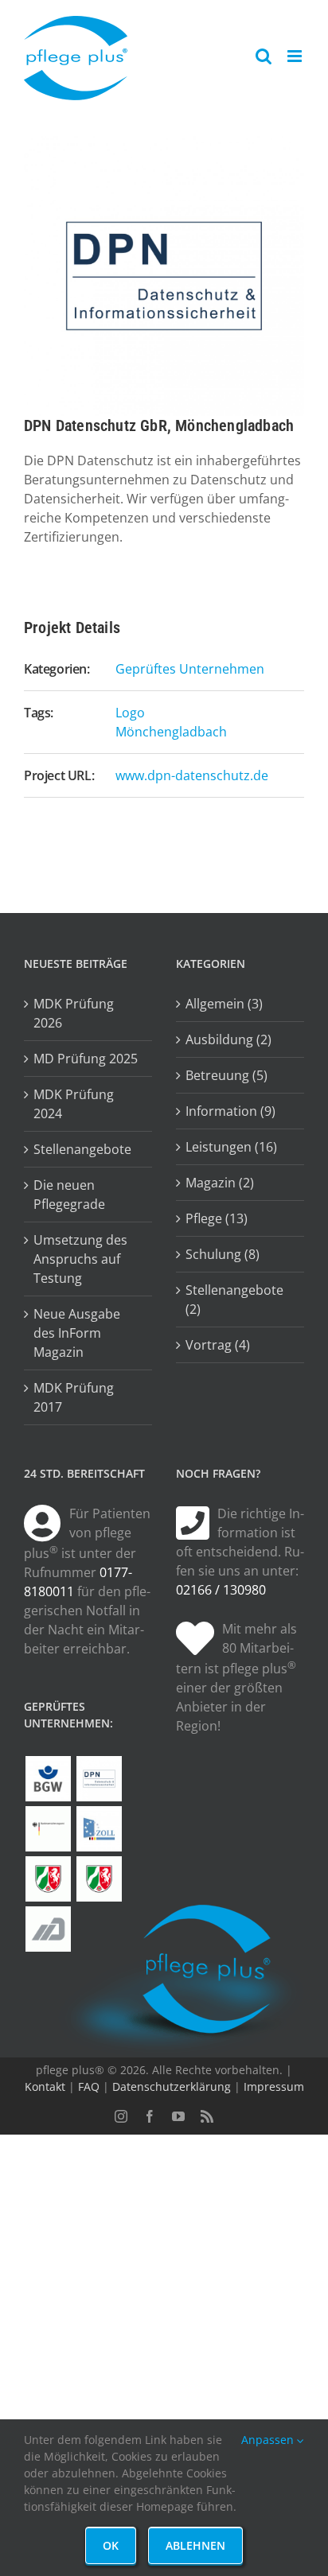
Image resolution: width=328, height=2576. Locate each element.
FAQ (89, 2086)
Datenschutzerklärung (172, 2086)
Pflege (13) (217, 1218)
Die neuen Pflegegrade (69, 1195)
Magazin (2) (220, 1183)
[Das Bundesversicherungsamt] (48, 1829)
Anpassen (269, 2440)
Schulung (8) (223, 1254)
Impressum (274, 2086)
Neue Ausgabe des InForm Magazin (77, 1333)
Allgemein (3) (224, 1004)
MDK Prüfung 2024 (74, 1104)
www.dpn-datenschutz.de (192, 775)
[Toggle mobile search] (264, 56)
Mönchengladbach (171, 732)
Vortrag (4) (218, 1345)
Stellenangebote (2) (234, 1300)
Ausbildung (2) (228, 1039)
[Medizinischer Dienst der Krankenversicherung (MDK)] (48, 1929)
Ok (111, 2545)
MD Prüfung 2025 (86, 1059)
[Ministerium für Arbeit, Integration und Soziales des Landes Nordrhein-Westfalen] (99, 1879)
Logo (130, 713)
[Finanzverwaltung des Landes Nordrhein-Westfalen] (48, 1879)
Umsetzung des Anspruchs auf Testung (80, 1259)
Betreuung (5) (226, 1075)
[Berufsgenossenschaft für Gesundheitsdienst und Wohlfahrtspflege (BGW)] (48, 1779)
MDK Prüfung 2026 (74, 1013)
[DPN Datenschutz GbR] (99, 1779)
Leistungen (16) (231, 1147)
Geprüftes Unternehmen (190, 669)
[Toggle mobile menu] (296, 56)
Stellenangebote (82, 1149)
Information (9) (230, 1111)
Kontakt (45, 2086)
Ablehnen (195, 2545)
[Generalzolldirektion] (99, 1829)
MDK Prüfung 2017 (74, 1397)
